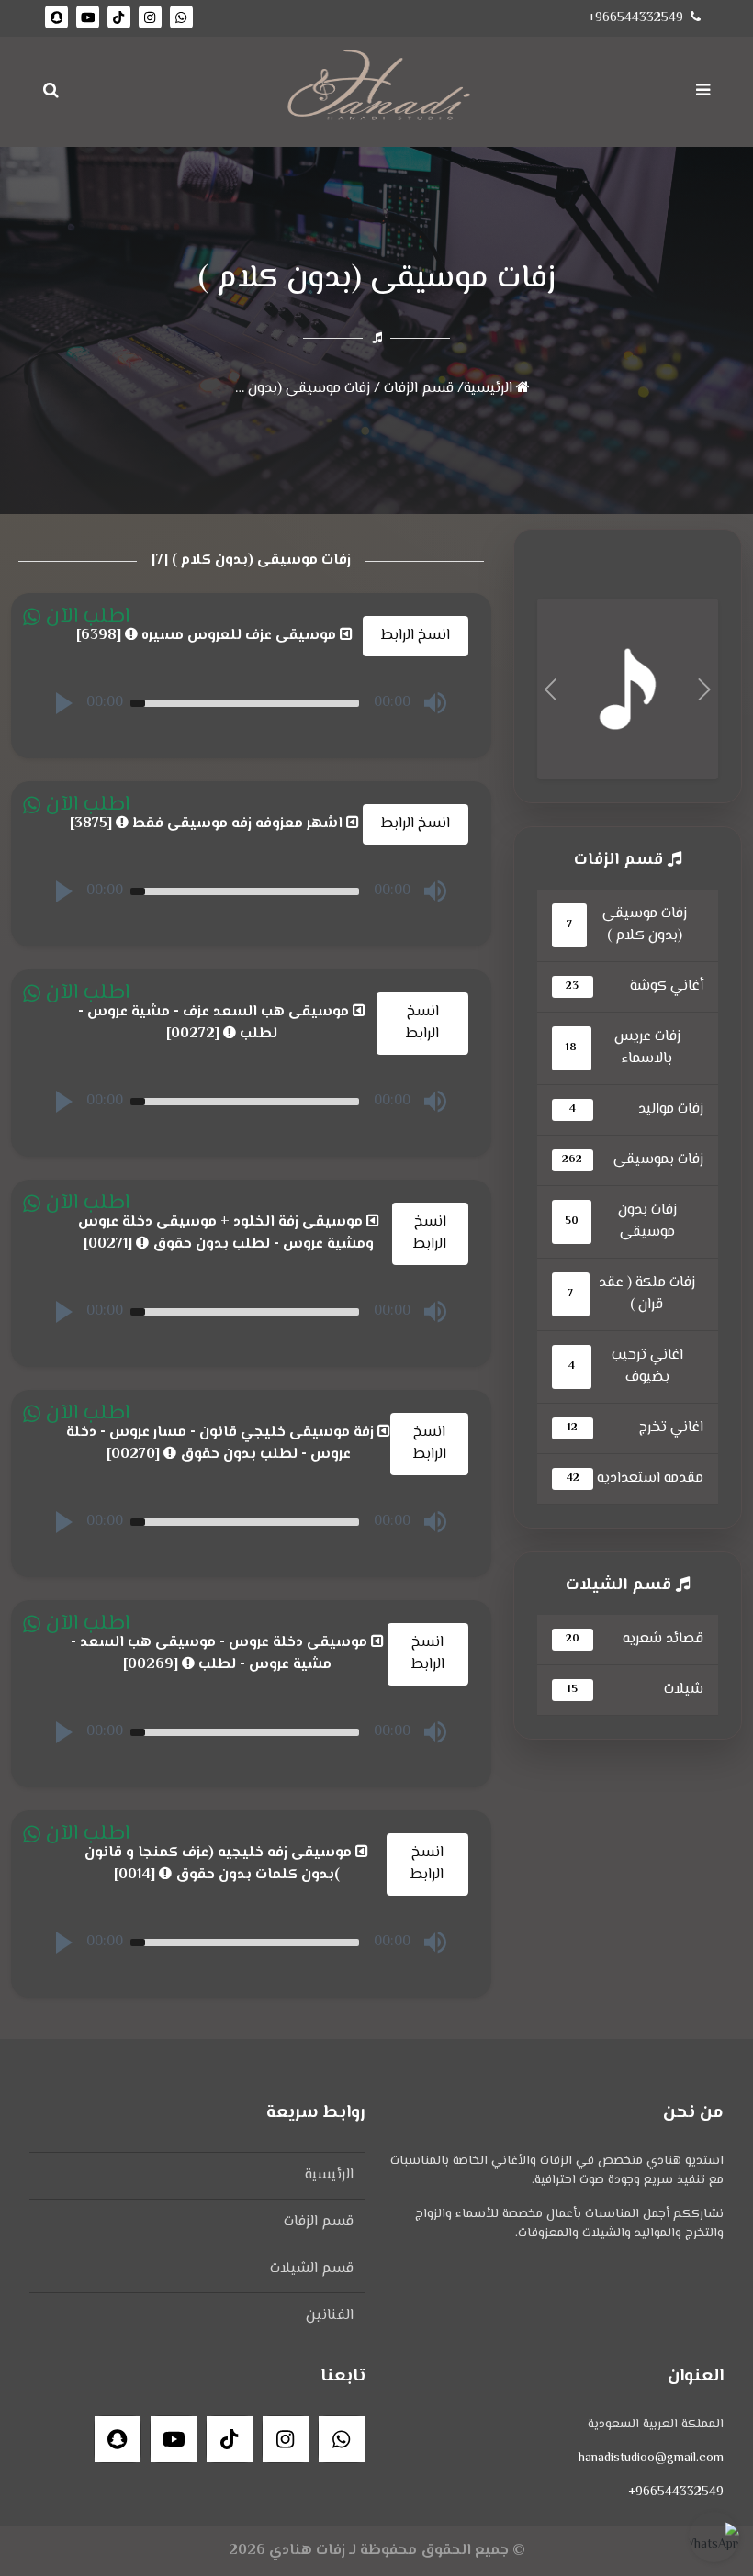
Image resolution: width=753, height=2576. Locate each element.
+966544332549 (635, 18)
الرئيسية (490, 389)
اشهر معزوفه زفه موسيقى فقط (208, 824)
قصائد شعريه (635, 1639)
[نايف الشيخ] (628, 690)
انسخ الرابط (416, 636)
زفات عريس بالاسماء (623, 1048)
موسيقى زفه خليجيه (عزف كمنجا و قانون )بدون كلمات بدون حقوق (220, 1865)
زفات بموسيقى (633, 1160)
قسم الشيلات (312, 2269)
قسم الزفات (417, 389)
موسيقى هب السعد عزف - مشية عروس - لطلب (215, 1024)
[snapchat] (56, 17)
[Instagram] (150, 17)
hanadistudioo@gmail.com (651, 2458)
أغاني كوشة (635, 986)
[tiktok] (119, 17)
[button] (64, 703)
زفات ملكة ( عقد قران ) (631, 1294)
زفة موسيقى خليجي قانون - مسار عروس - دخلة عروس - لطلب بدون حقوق (222, 1444)
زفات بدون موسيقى (621, 1221)
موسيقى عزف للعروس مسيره (208, 636)
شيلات (635, 1690)
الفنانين (330, 2316)
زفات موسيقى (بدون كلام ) (288, 389)
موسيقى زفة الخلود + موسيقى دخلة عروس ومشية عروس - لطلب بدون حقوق (226, 1234)
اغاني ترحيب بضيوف (625, 1366)
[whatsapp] (181, 17)
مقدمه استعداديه (635, 1478)
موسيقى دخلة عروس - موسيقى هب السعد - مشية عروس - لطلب (221, 1654)
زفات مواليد (636, 1109)
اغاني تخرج (635, 1428)
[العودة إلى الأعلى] (41, 2554)
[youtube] (88, 17)
